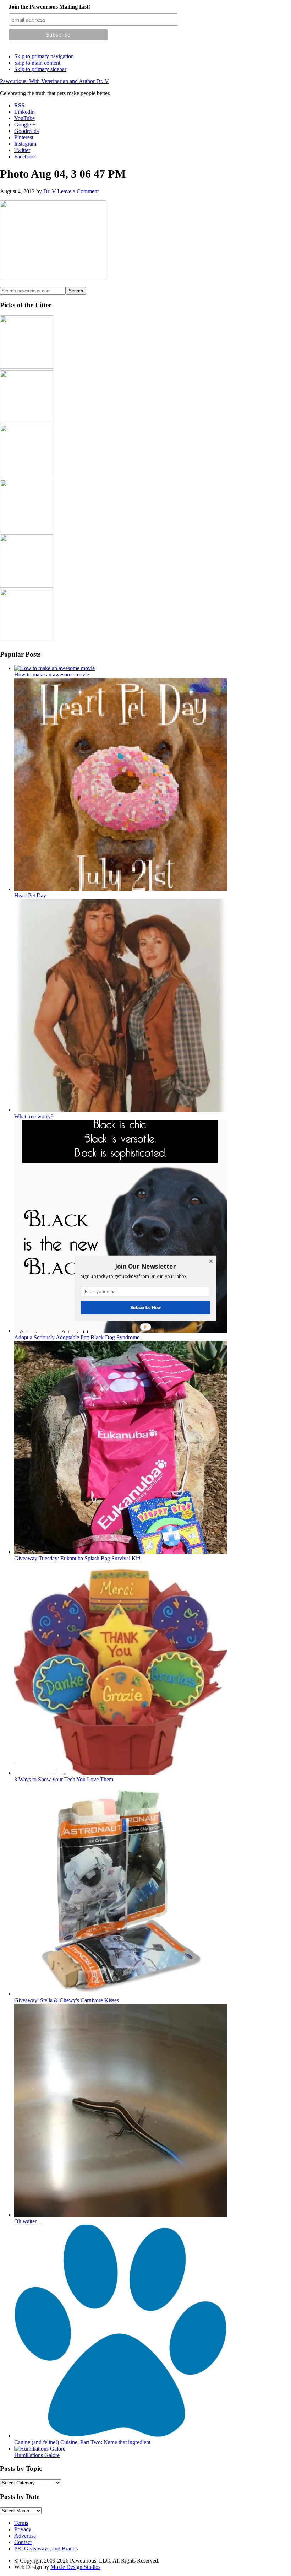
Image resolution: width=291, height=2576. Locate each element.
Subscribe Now (145, 1307)
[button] (145, 1266)
